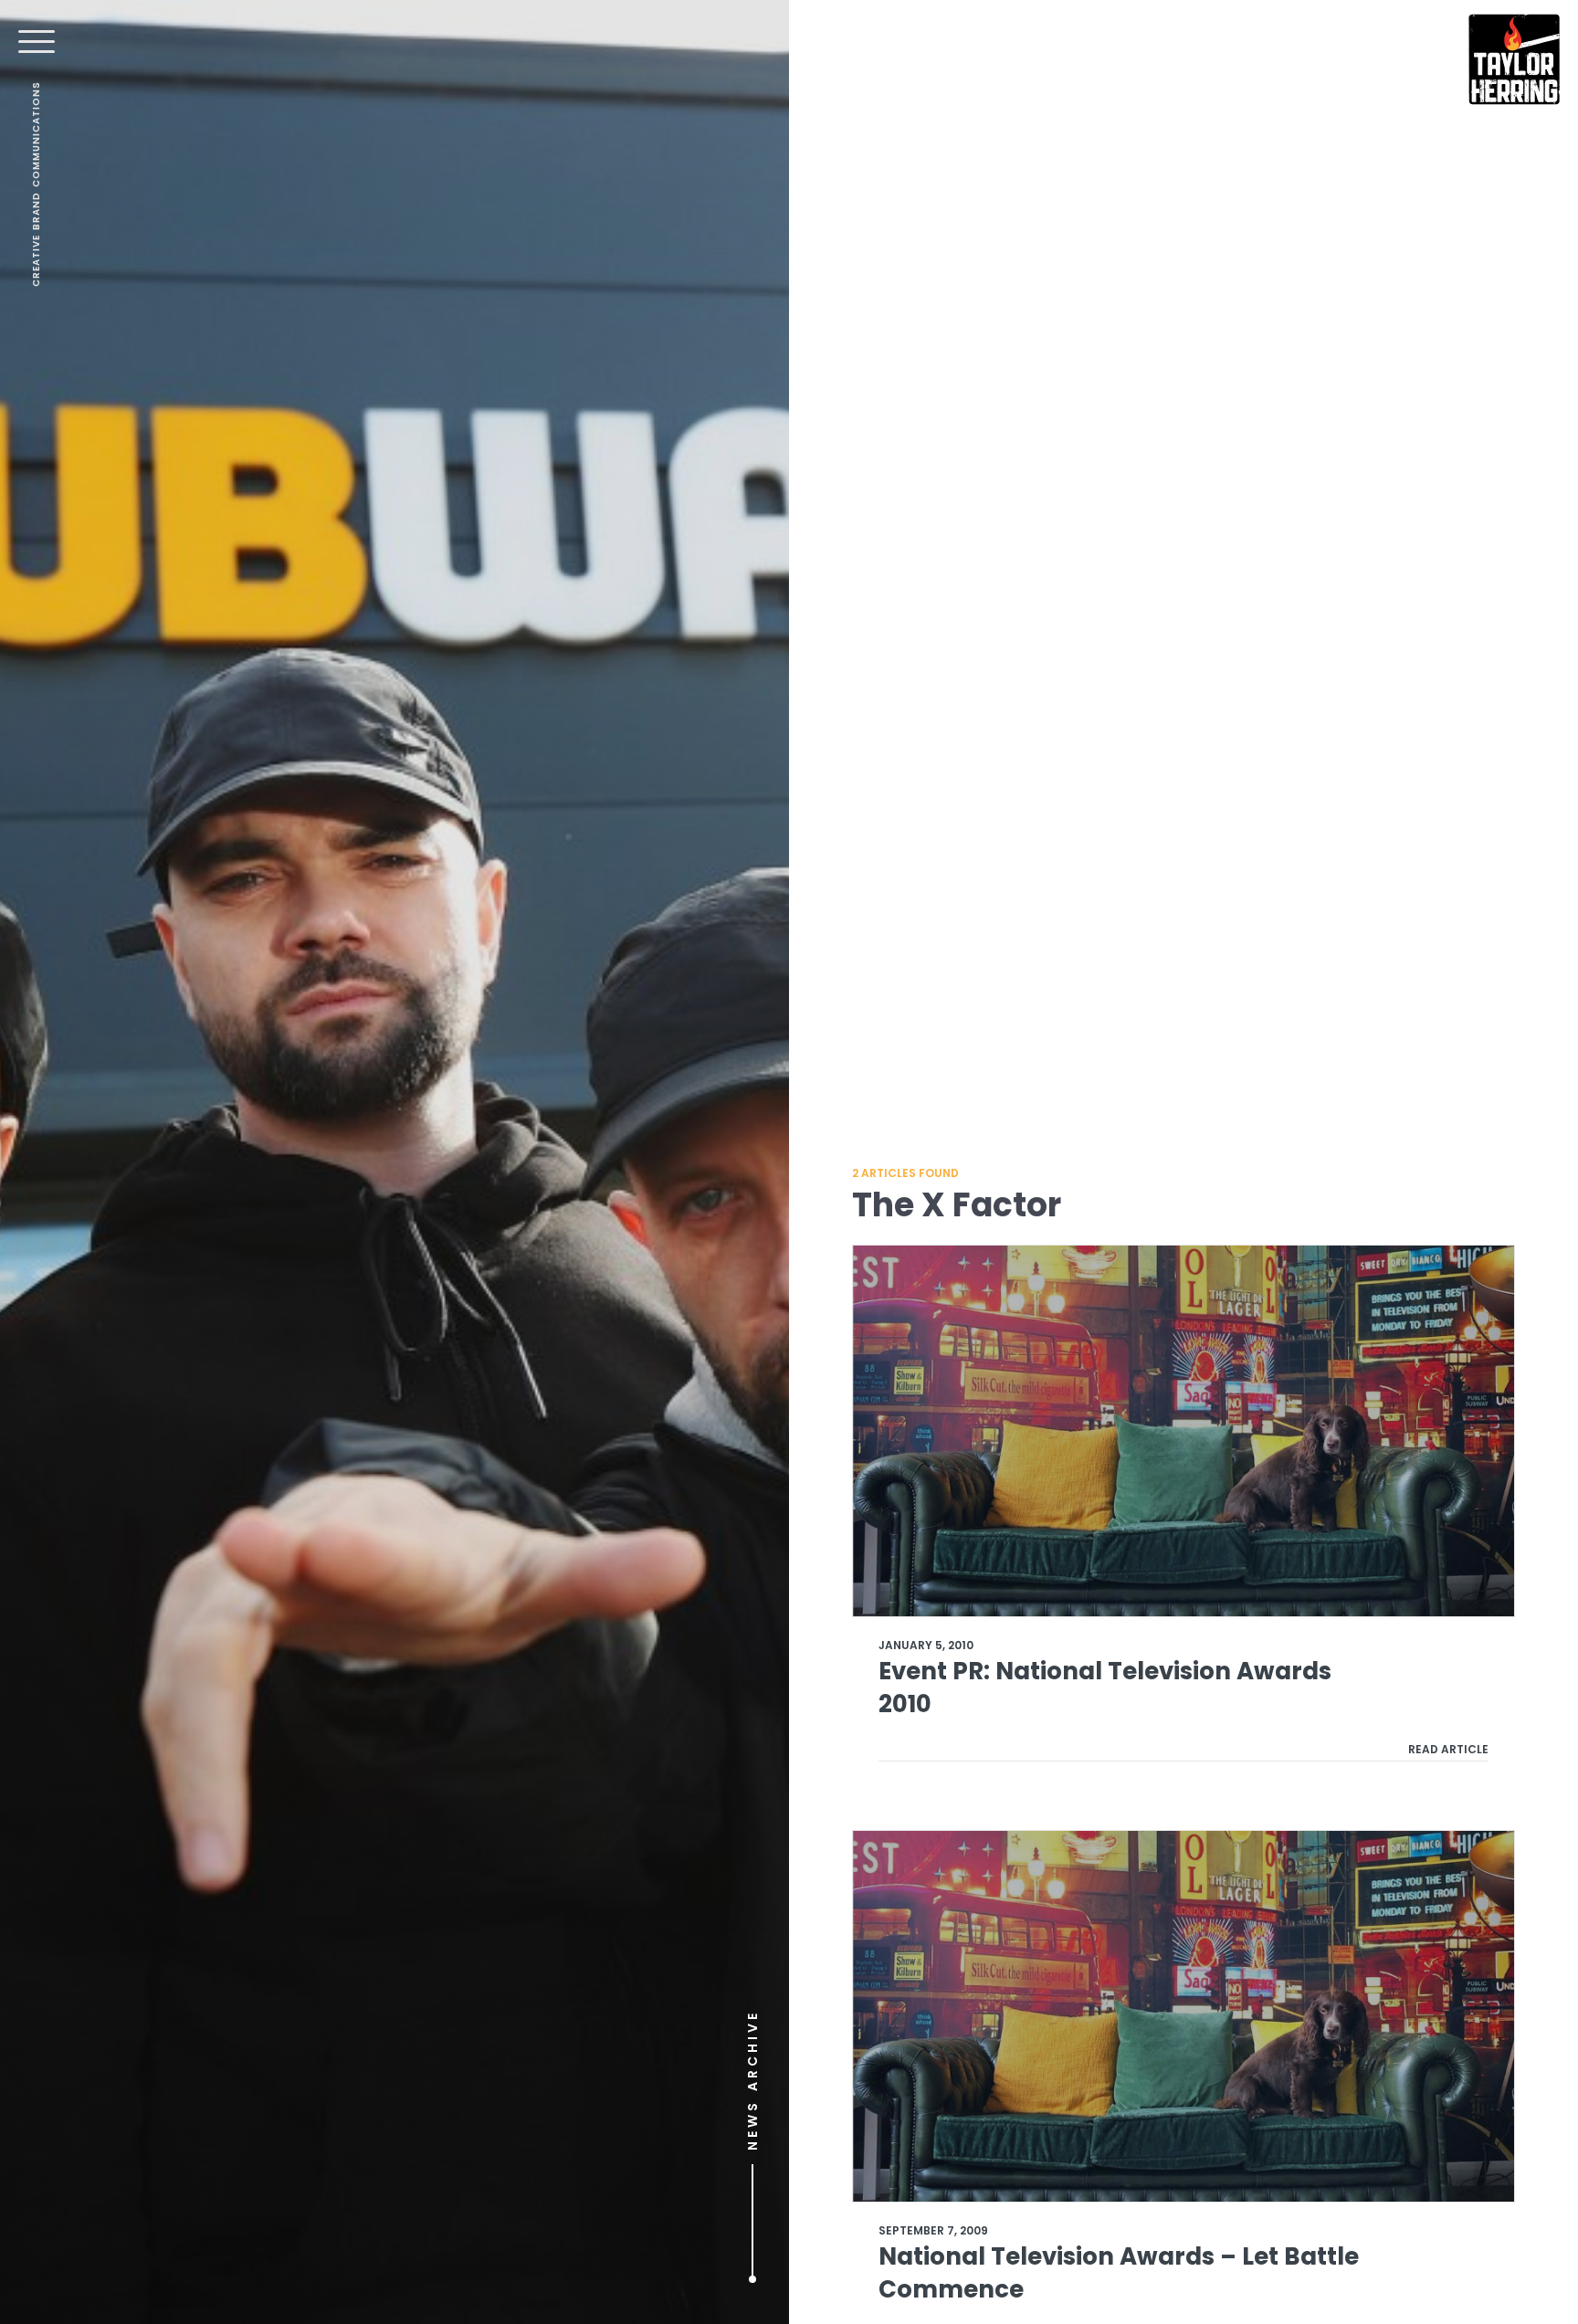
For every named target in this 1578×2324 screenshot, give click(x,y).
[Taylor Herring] (1514, 59)
